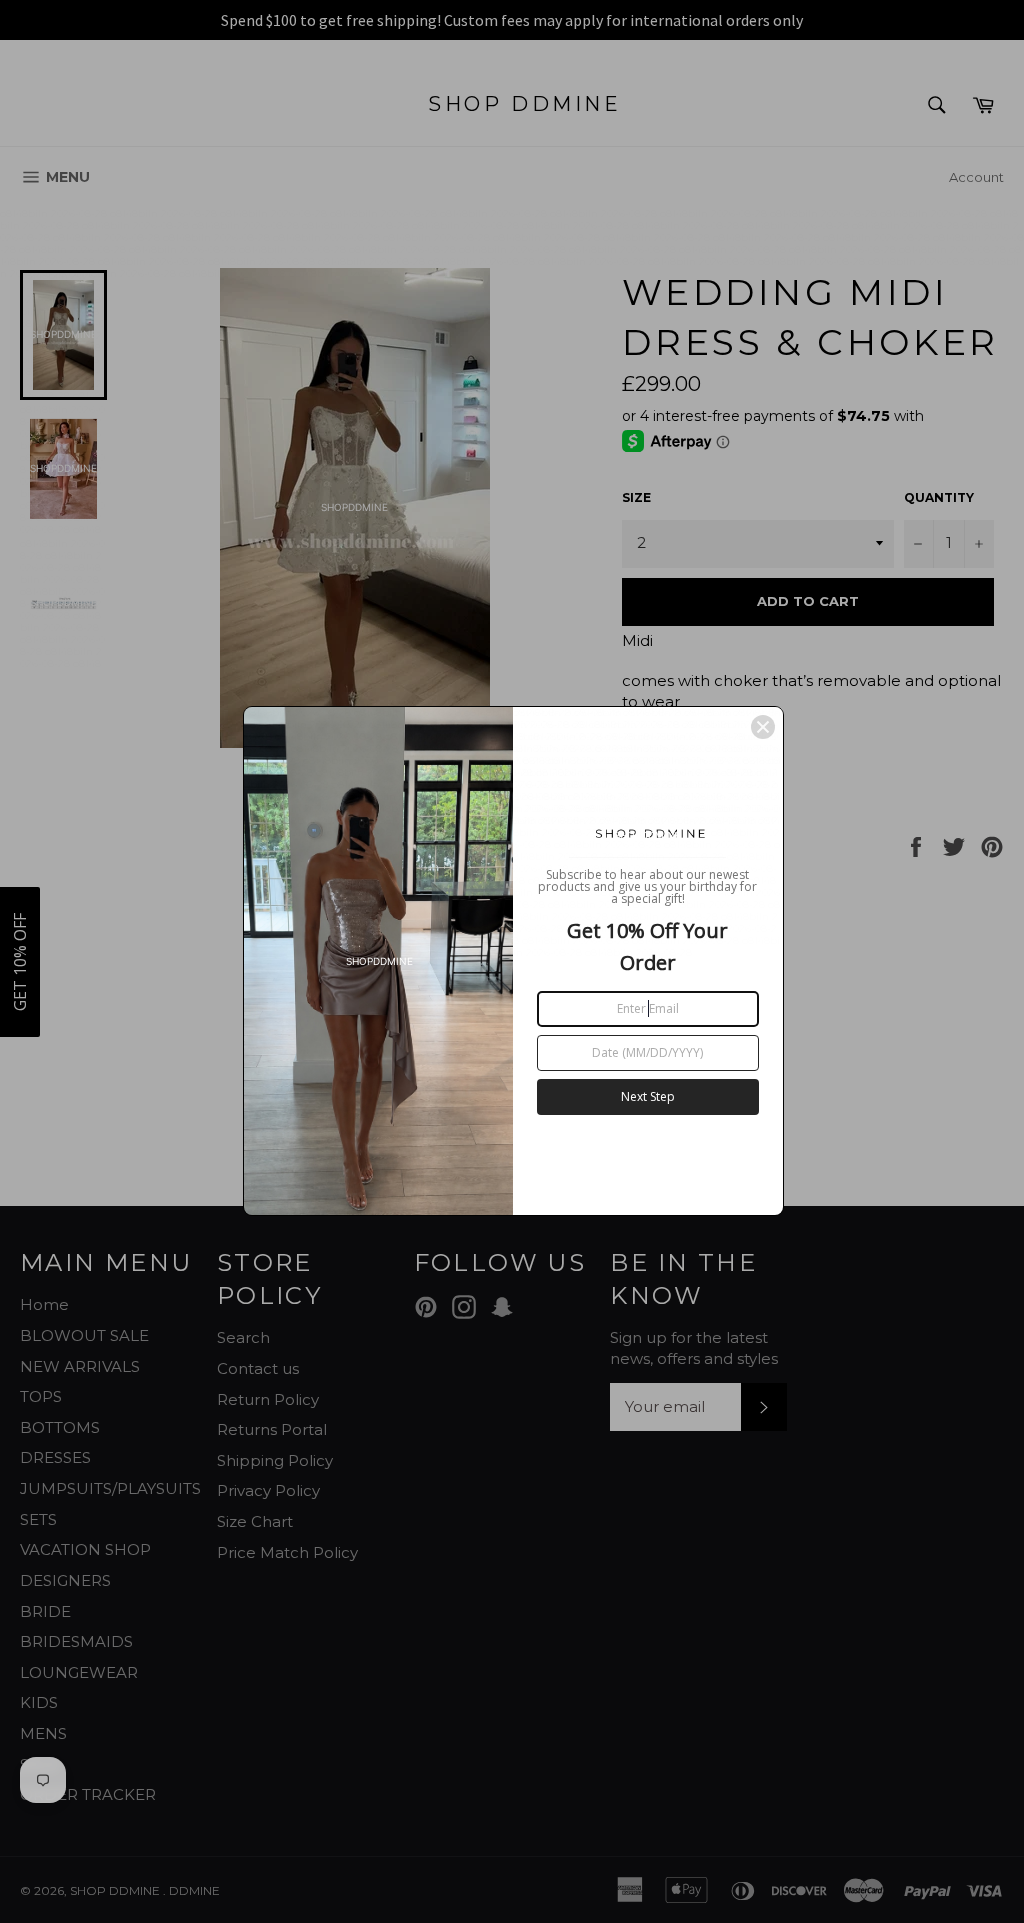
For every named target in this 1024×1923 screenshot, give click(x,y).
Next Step (648, 1096)
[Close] (763, 727)
